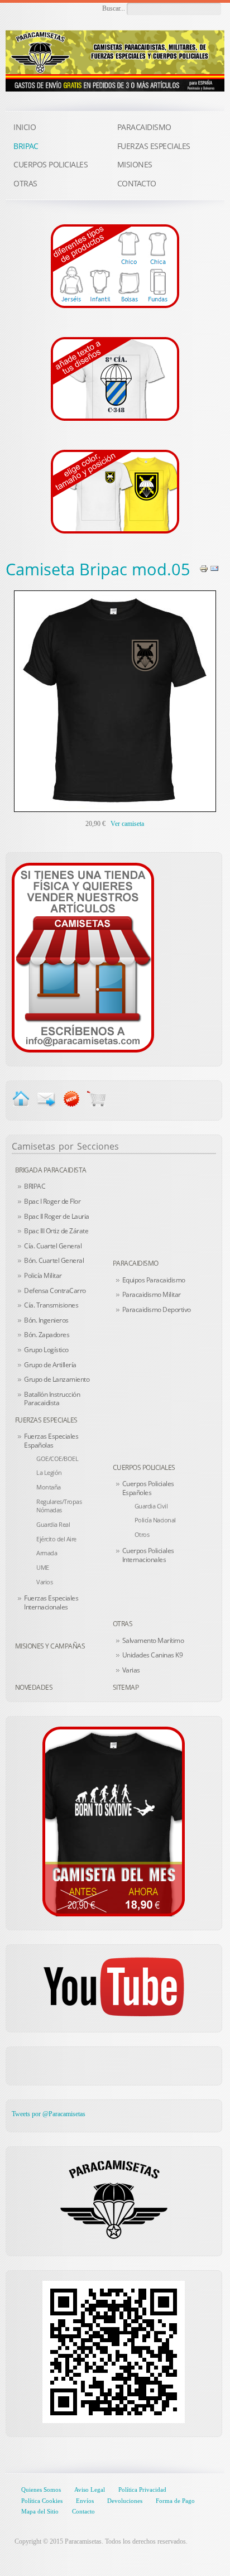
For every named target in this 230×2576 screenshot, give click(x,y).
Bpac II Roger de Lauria (57, 1216)
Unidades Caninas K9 (153, 1655)
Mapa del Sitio (40, 2511)
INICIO (25, 127)
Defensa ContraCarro (55, 1291)
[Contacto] (83, 957)
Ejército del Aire (56, 1539)
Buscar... (114, 8)
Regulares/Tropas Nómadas (59, 1506)
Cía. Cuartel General (53, 1246)
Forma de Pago (175, 2501)
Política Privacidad (142, 2490)
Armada (47, 1553)
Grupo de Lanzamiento (57, 1379)
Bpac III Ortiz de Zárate (56, 1231)
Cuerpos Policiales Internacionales (148, 1555)
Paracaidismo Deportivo (157, 1309)
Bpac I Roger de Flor (52, 1201)
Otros (142, 1534)
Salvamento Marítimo (153, 1640)
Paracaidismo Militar (152, 1294)
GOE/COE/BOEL (57, 1458)
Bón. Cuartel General (54, 1260)
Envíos (85, 2501)
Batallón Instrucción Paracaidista (52, 1399)
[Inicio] (21, 1098)
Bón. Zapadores (47, 1335)
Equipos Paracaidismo (154, 1280)
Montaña (49, 1487)
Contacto (83, 2511)
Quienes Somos (41, 2490)
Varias (131, 1670)
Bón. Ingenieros (46, 1320)
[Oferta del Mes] (114, 1822)
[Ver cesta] (96, 1098)
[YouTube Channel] (114, 1987)
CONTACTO (137, 183)
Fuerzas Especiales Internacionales (51, 1602)
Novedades (34, 1687)
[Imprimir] (204, 568)
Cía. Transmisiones (51, 1305)
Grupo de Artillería (50, 1365)
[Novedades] (71, 1098)
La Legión (49, 1472)
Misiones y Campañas (50, 1646)
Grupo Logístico (46, 1350)
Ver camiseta (127, 824)
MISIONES (135, 164)
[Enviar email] (46, 1098)
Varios (44, 1582)
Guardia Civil (151, 1506)
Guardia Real (53, 1524)
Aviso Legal (90, 2490)
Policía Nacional (155, 1520)
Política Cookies (42, 2501)
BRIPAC (35, 1186)
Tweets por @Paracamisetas (49, 2114)
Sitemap (126, 1687)
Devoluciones (125, 2501)
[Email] (214, 568)
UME (43, 1567)
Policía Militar (43, 1275)
